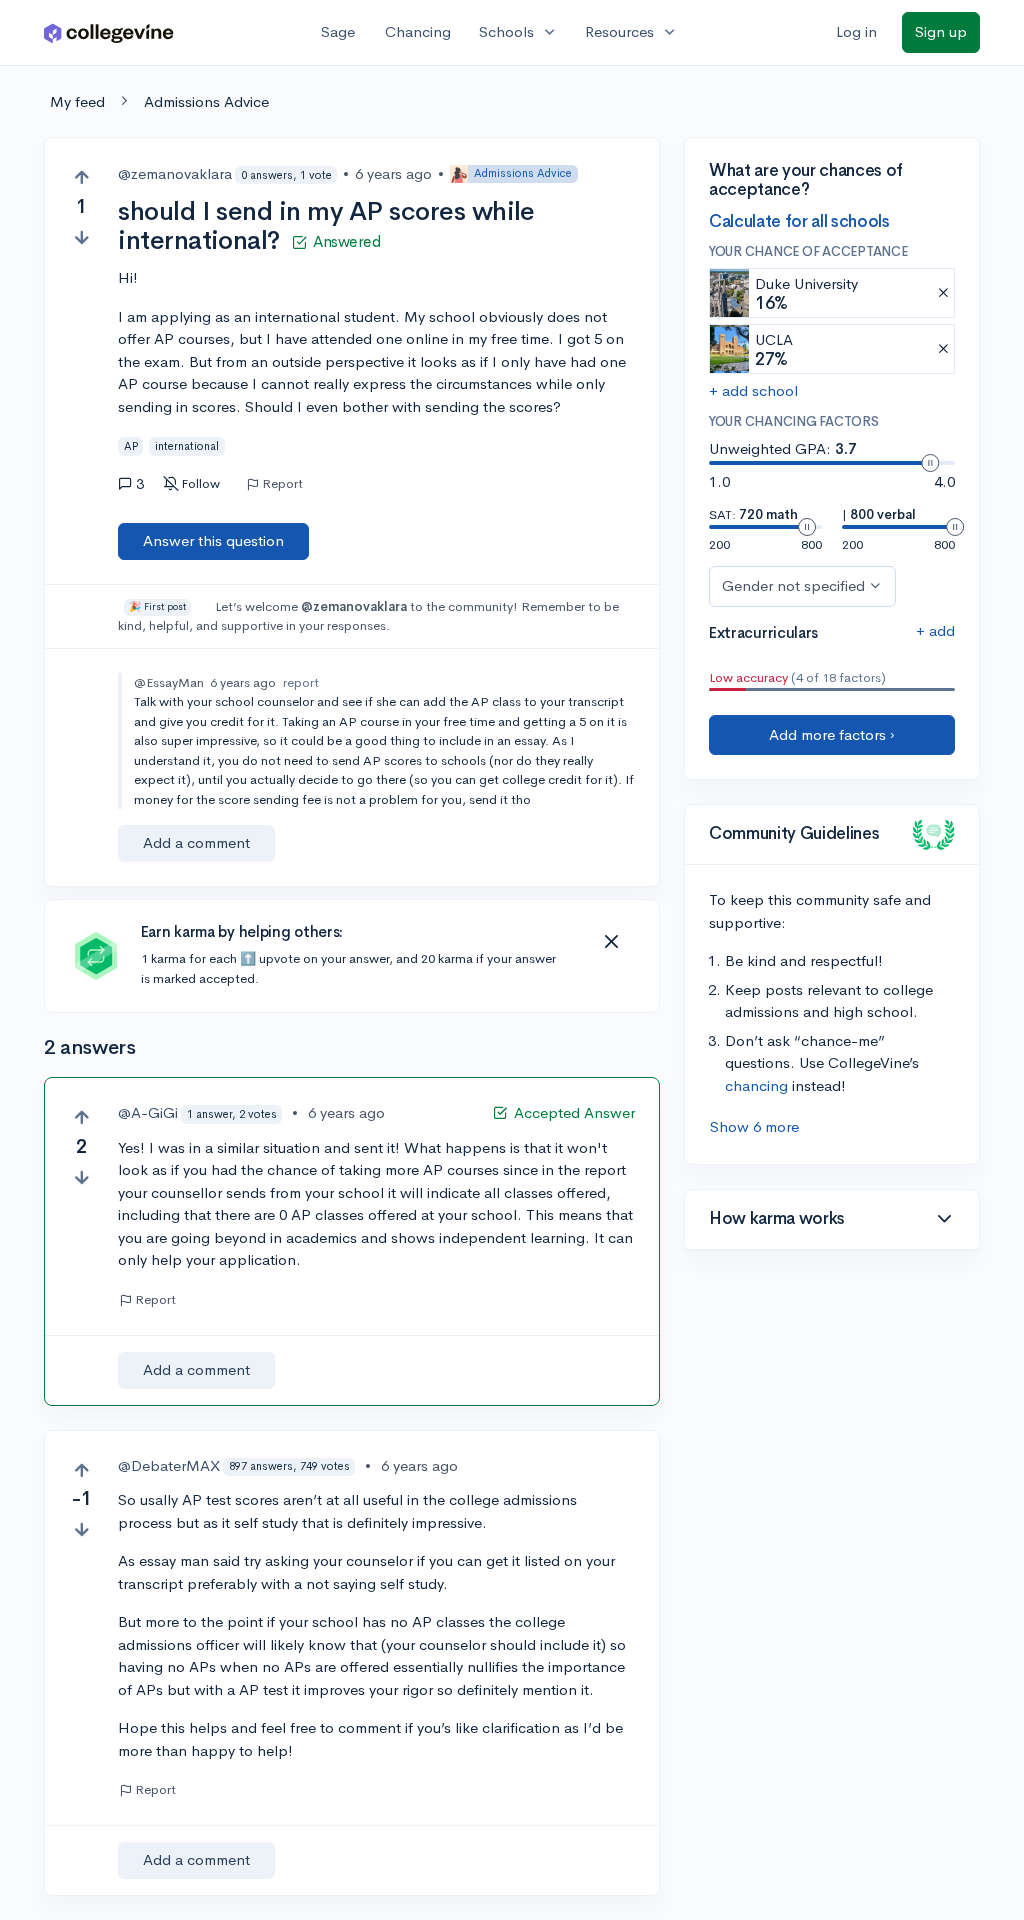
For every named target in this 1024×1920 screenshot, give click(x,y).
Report (282, 484)
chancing (756, 1085)
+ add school (753, 390)
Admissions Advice (206, 101)
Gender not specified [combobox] (793, 585)
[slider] (930, 463)
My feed (77, 101)
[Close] (611, 942)
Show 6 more (754, 1126)
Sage (338, 31)
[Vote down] (81, 237)
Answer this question (213, 540)
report (301, 682)
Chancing (418, 31)
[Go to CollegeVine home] (109, 32)
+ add (935, 630)
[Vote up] (81, 177)
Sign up (941, 31)
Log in (856, 31)
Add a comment (196, 842)
